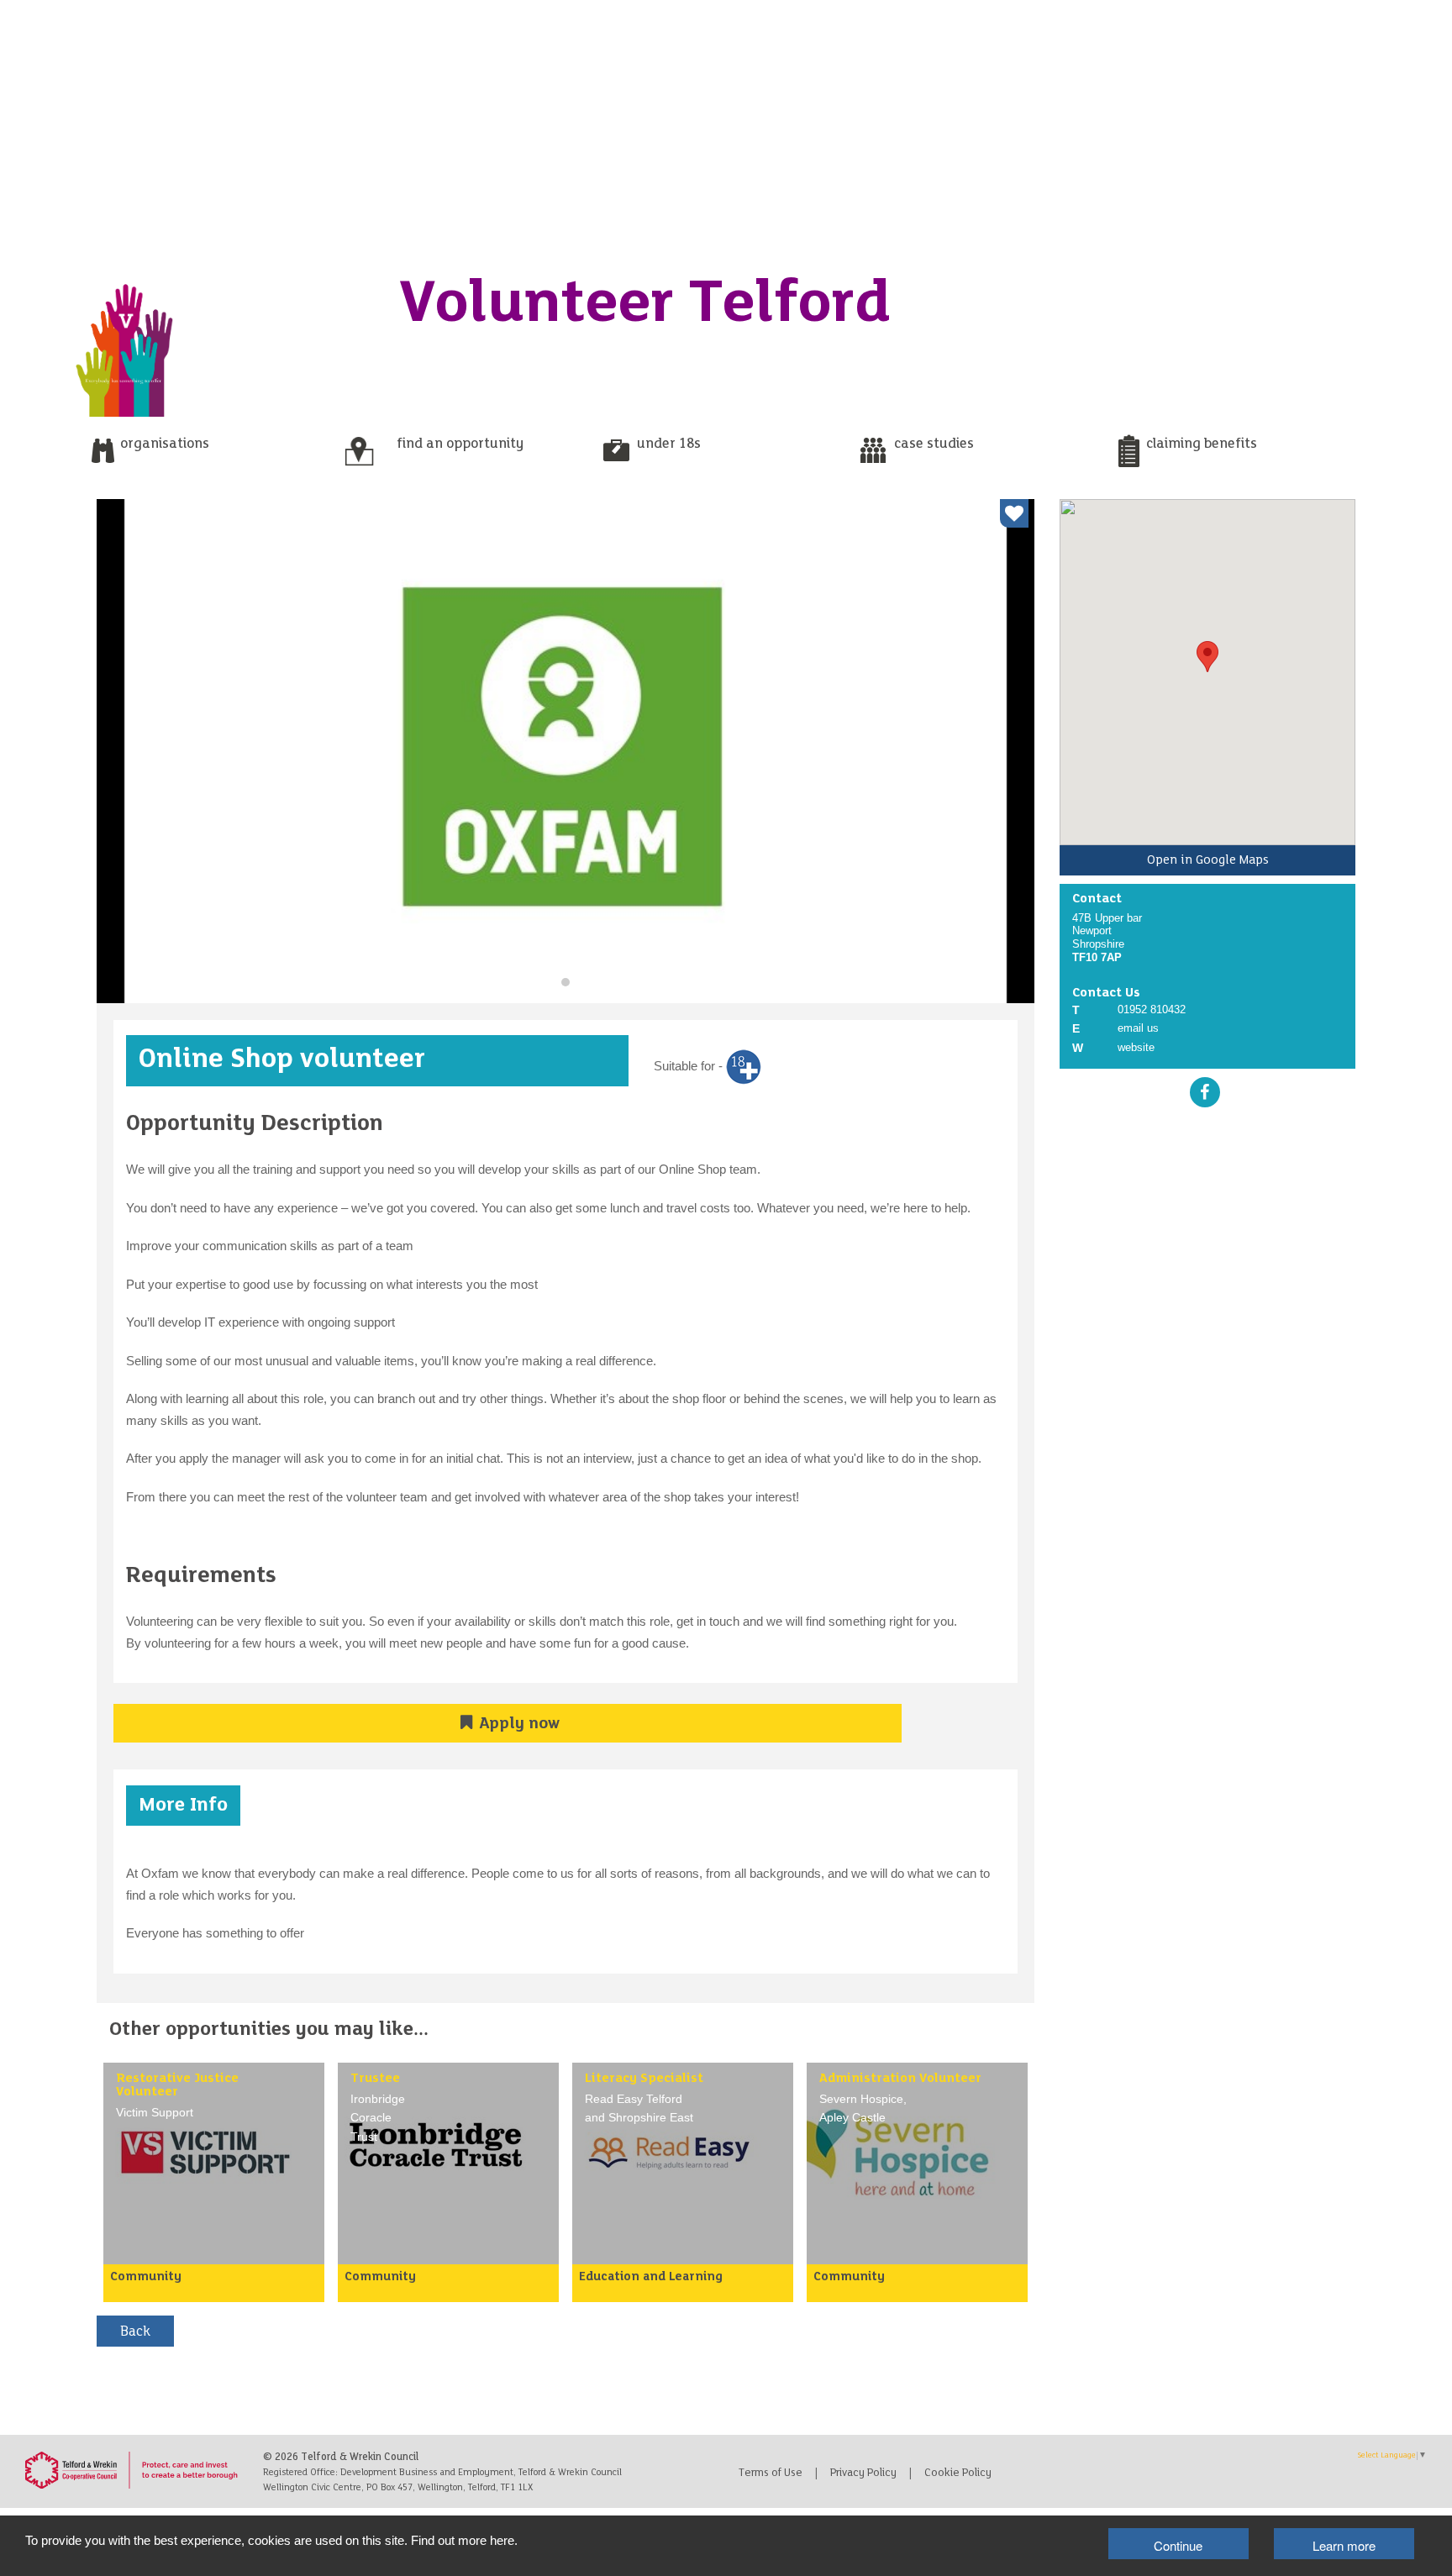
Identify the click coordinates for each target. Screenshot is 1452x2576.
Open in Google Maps (1208, 860)
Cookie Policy (958, 2473)
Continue (1178, 2545)
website (1136, 1047)
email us (1138, 1028)
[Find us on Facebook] (1205, 1092)
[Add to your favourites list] (1014, 513)
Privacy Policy (863, 2473)
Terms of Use (771, 2473)
